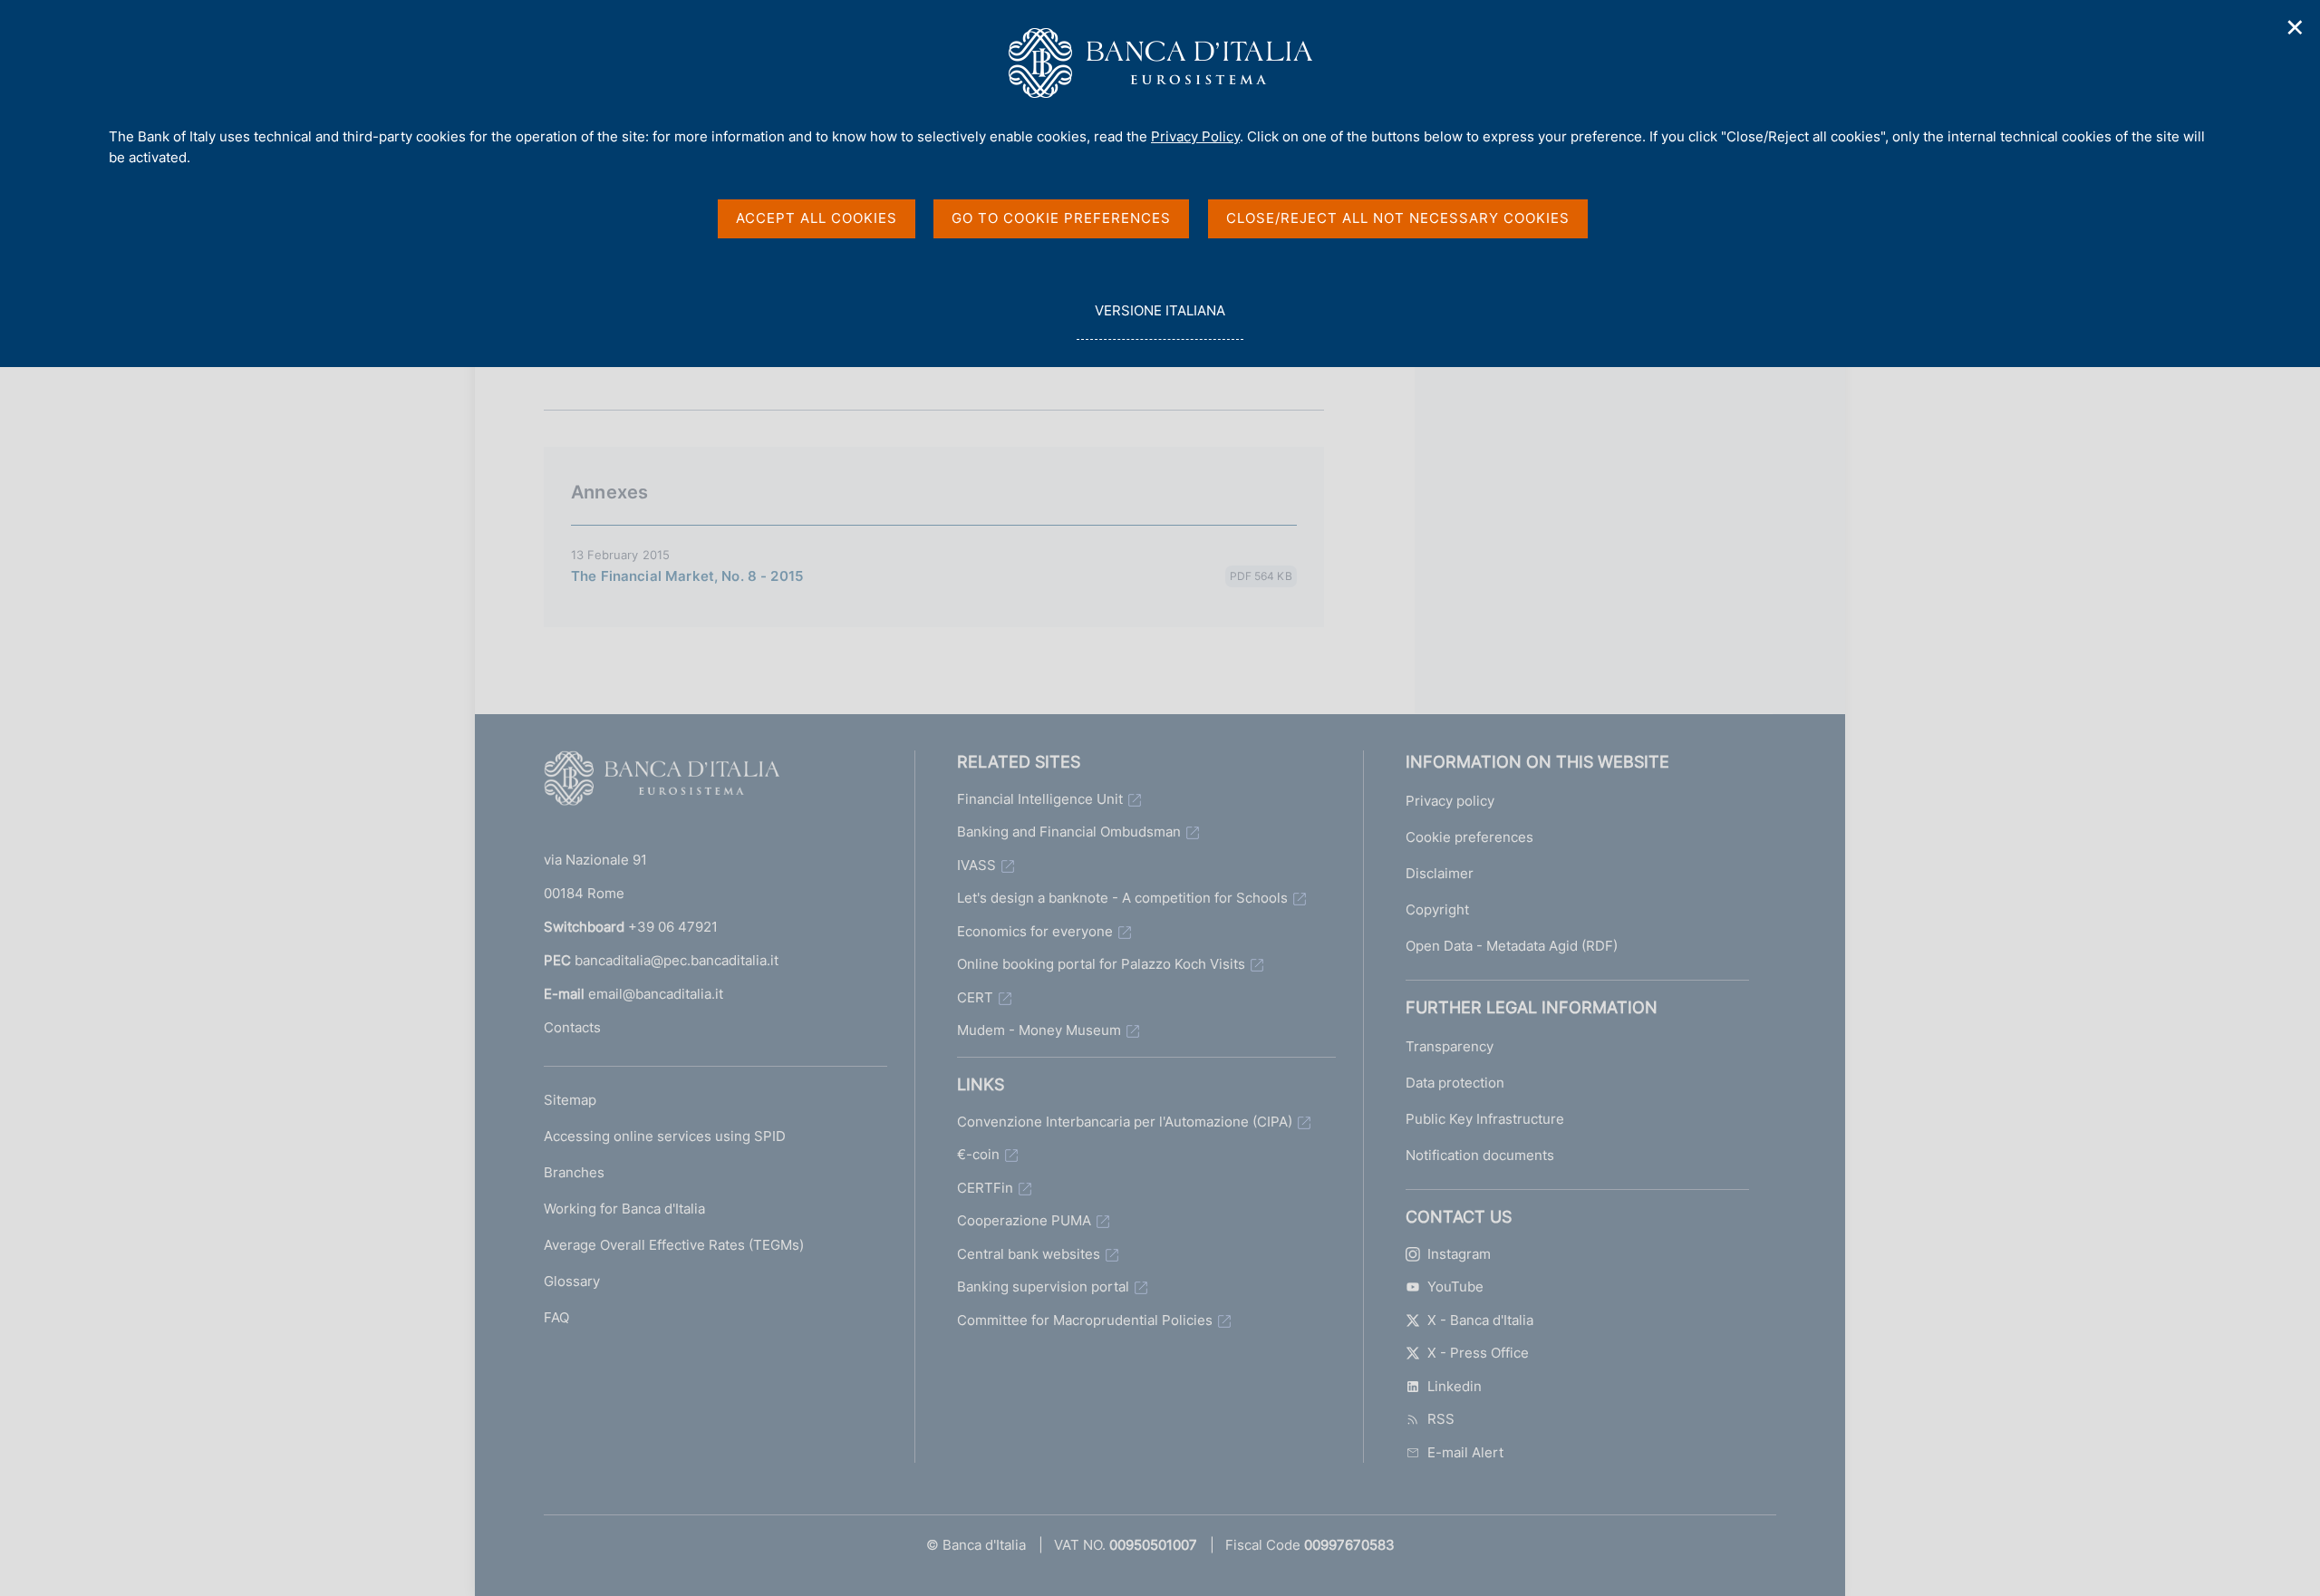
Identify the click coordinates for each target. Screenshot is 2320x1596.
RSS (1441, 1419)
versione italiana (1160, 321)
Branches (574, 1172)
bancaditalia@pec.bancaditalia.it (677, 960)
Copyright (1437, 909)
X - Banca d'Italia (1480, 1320)
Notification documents (1480, 1155)
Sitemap (570, 1100)
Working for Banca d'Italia (624, 1209)
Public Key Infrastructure (1485, 1119)
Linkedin (1455, 1386)
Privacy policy (1450, 801)
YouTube (1455, 1286)
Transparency (1450, 1046)
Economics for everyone (1035, 931)
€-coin (978, 1154)
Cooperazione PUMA (1024, 1220)
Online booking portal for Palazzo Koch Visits (1101, 964)
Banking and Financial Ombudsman (1069, 832)
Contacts (572, 1027)
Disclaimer (1440, 873)
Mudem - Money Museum (1039, 1030)
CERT (975, 997)
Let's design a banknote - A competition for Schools (1122, 898)
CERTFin (985, 1188)
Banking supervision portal (1043, 1286)
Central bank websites (1029, 1254)
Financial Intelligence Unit (1040, 799)
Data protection (1455, 1083)
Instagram (1459, 1254)
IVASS (976, 865)
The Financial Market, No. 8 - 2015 (687, 576)
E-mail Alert (1465, 1452)
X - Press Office (1478, 1353)
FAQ (556, 1317)
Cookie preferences (1469, 837)
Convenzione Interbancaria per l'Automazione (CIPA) (1125, 1122)
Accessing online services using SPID (665, 1136)
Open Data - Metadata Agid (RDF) (1512, 946)
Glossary (572, 1281)
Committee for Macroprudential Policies (1085, 1320)
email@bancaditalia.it (656, 994)
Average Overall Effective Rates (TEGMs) (674, 1245)
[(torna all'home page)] (662, 782)
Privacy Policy (1195, 136)
